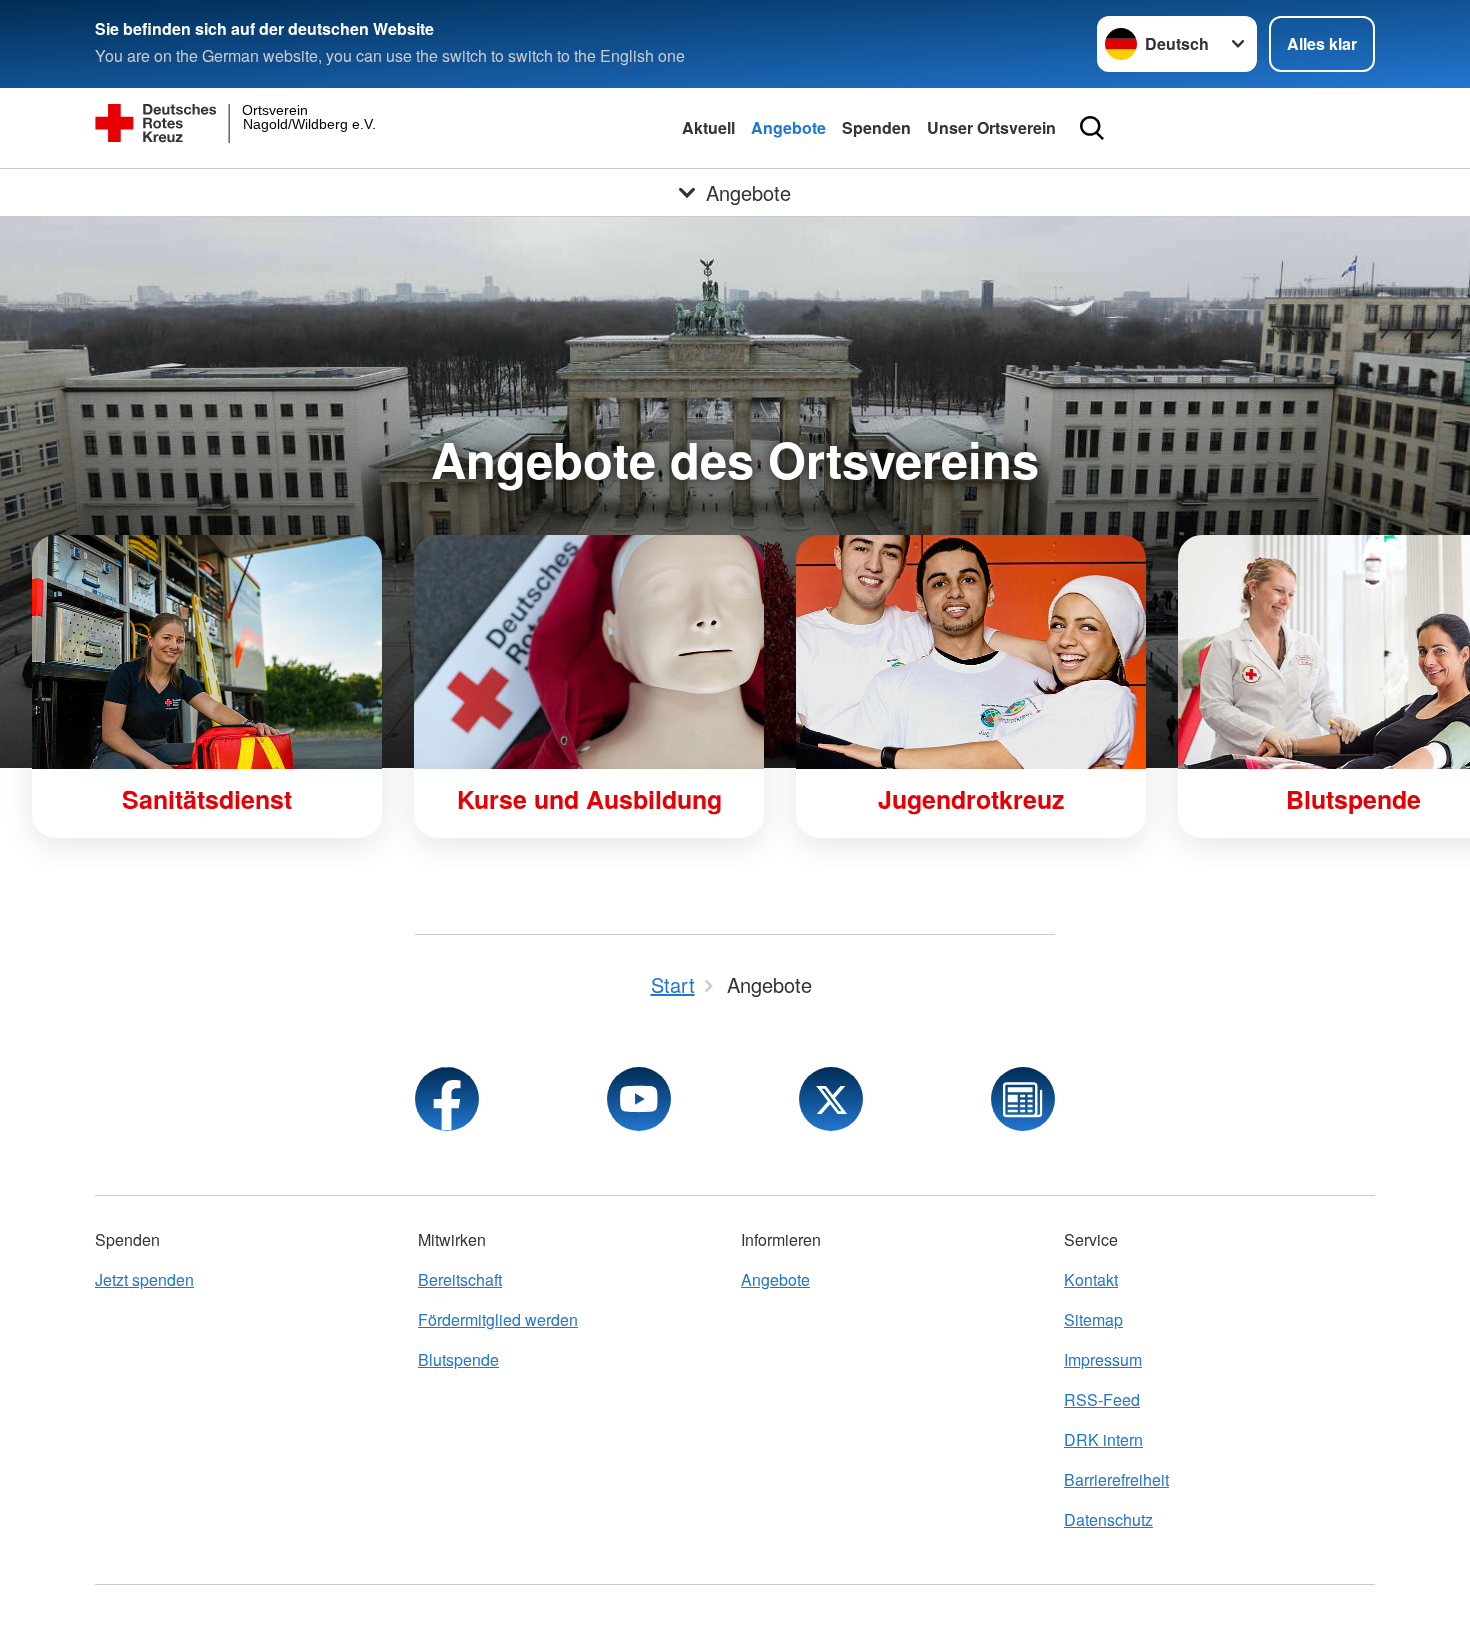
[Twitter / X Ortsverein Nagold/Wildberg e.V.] (831, 1099)
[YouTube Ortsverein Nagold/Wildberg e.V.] (639, 1099)
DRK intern (1103, 1439)
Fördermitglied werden (498, 1319)
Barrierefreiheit (1116, 1479)
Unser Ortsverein (991, 127)
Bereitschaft (460, 1279)
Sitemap (1093, 1319)
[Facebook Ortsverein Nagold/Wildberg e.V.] (447, 1099)
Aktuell (708, 127)
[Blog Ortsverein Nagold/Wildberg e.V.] (1023, 1099)
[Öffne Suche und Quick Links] (1092, 128)
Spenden (876, 127)
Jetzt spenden (144, 1279)
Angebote (788, 127)
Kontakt (1091, 1279)
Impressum (1103, 1359)
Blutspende (458, 1359)
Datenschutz (1108, 1519)
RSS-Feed (1102, 1399)
